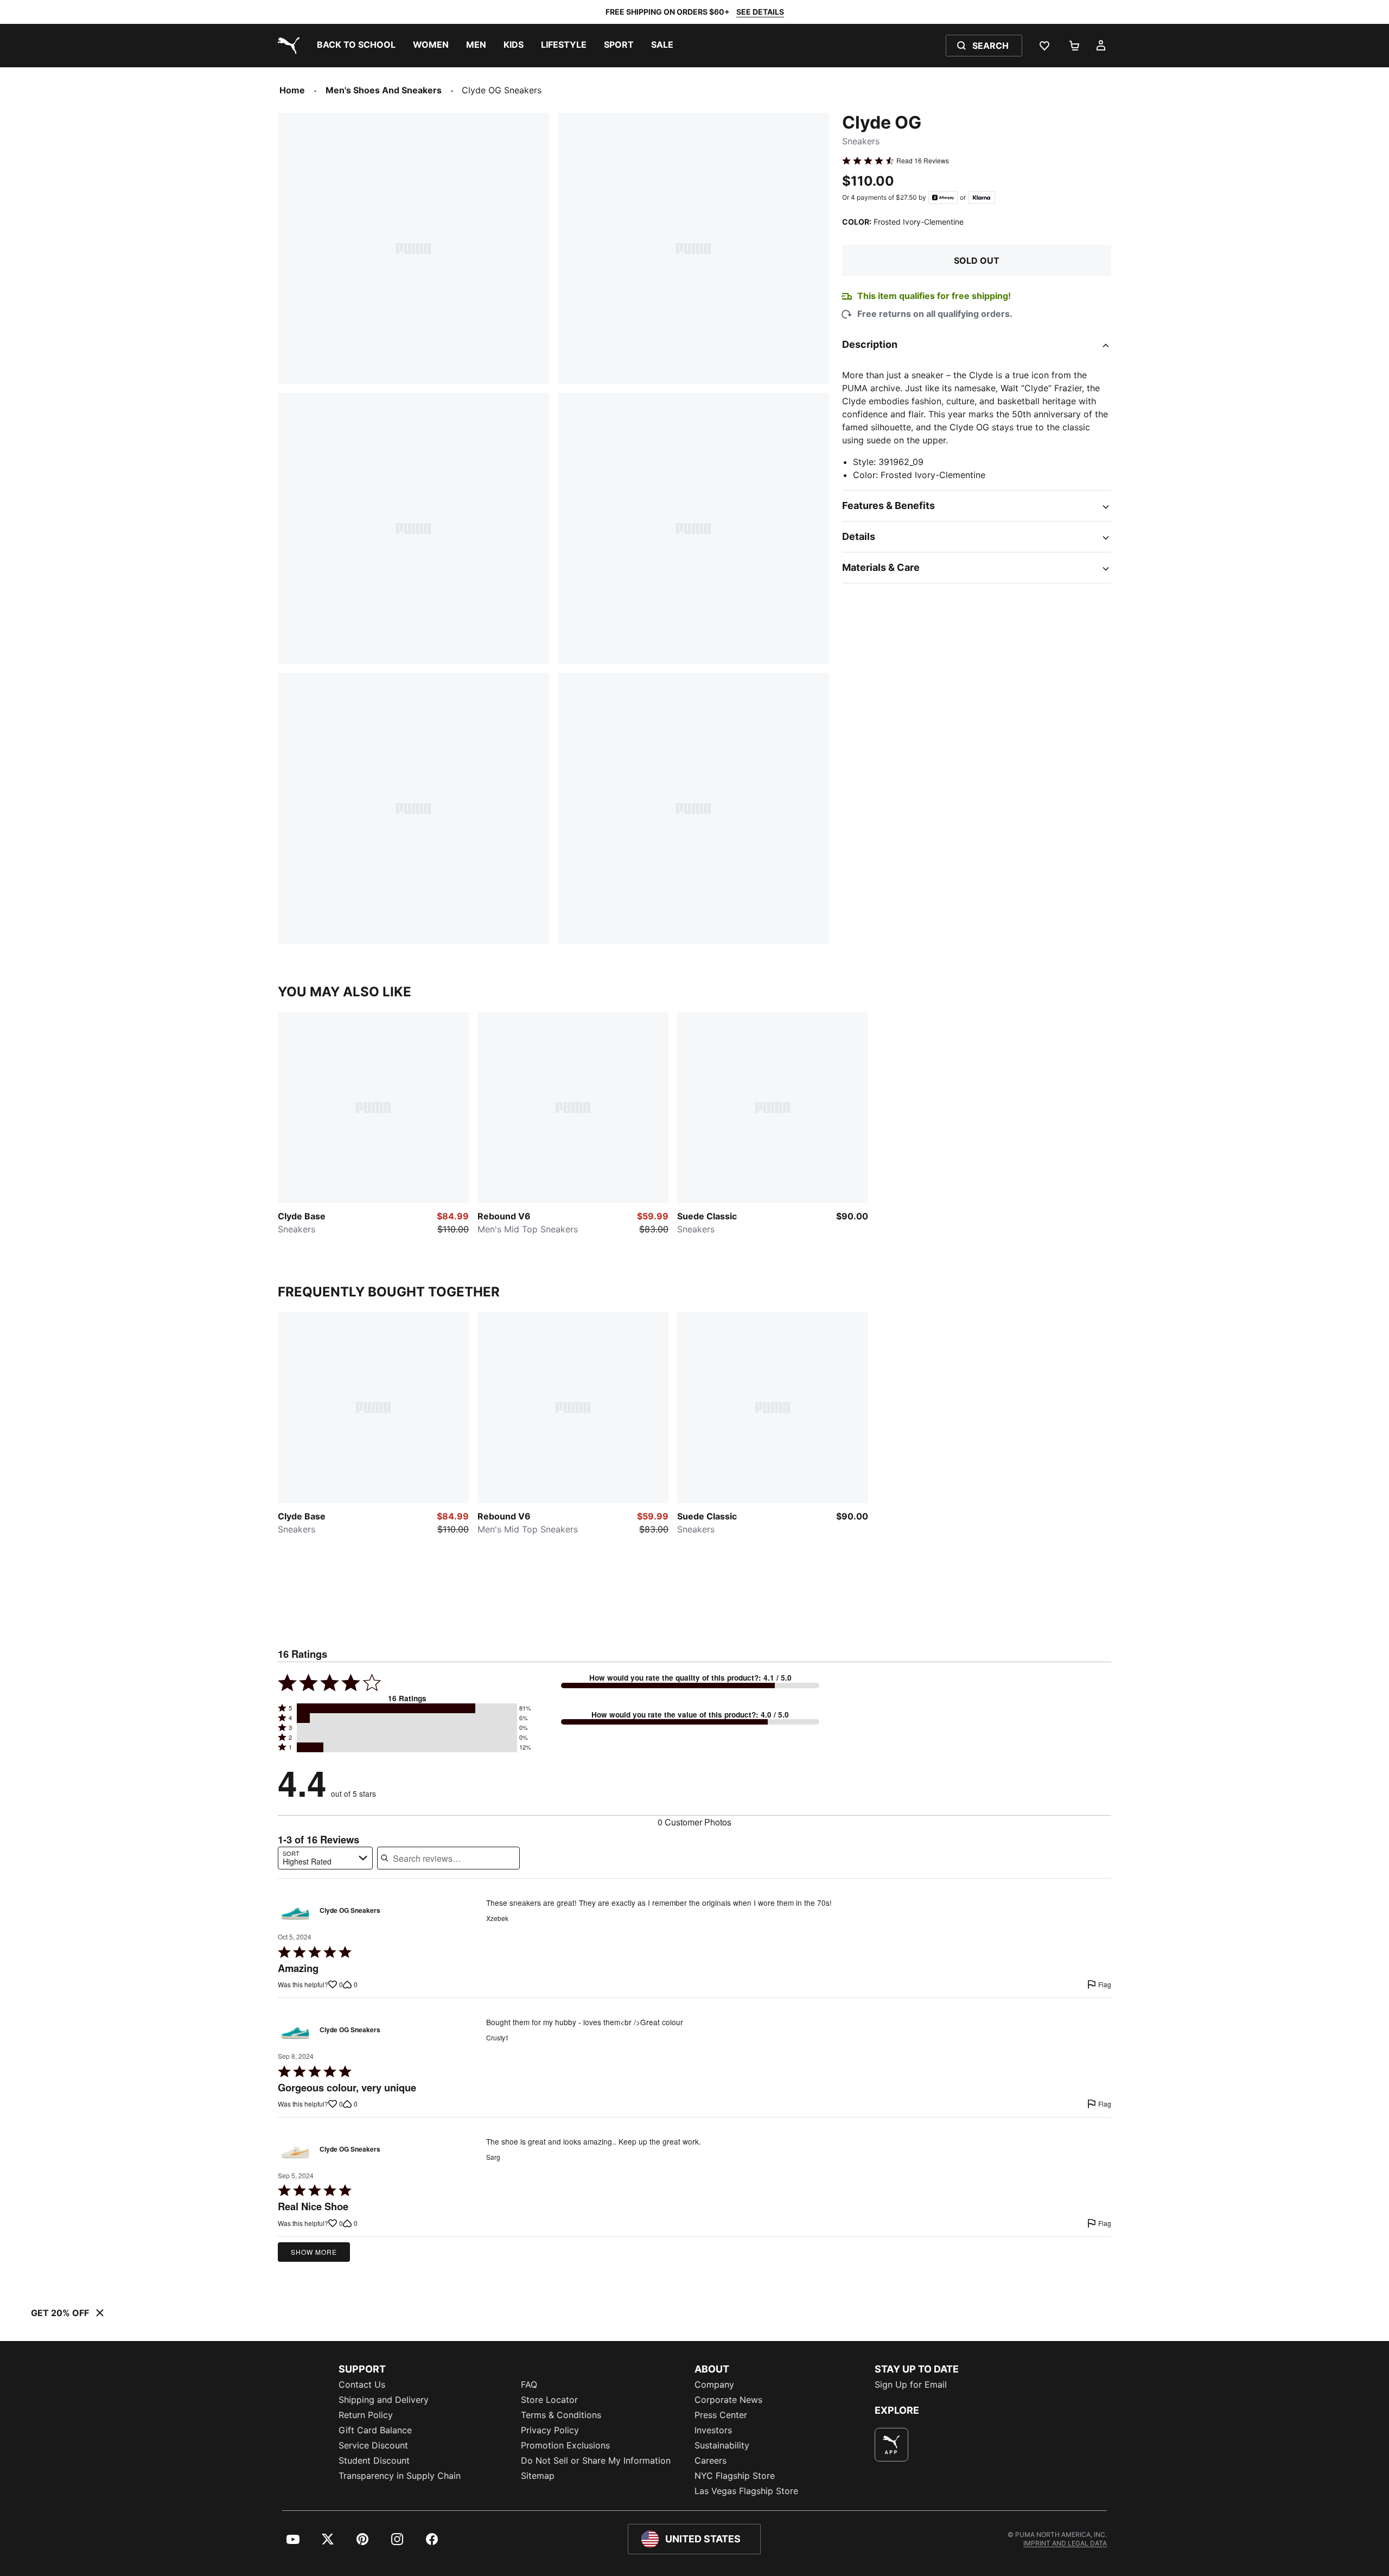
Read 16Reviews (923, 161)
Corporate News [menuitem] (728, 2400)
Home (292, 90)
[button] (407, 1708)
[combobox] (325, 1858)
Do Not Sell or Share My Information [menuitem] (596, 2460)
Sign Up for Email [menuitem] (911, 2384)
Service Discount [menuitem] (373, 2445)
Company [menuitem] (714, 2384)
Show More (314, 2252)
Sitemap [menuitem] (538, 2476)
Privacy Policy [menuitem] (550, 2430)
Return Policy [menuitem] (366, 2415)
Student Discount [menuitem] (374, 2460)
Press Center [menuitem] (721, 2415)
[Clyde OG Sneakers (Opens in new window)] (295, 1913)
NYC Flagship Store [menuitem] (735, 2476)
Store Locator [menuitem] (549, 2400)
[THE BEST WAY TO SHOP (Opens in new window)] (891, 2445)
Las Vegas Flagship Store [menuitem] (746, 2491)
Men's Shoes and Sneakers (384, 90)
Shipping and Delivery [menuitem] (384, 2400)
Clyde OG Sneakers (350, 1911)
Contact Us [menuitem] (362, 2384)
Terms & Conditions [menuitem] (561, 2415)
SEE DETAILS (760, 12)
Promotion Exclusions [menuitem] (565, 2445)
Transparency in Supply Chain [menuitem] (400, 2476)
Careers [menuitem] (711, 2460)
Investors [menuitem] (713, 2430)
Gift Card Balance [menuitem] (375, 2430)
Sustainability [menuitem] (722, 2445)
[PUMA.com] (286, 46)
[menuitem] (356, 46)
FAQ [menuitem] (529, 2384)
